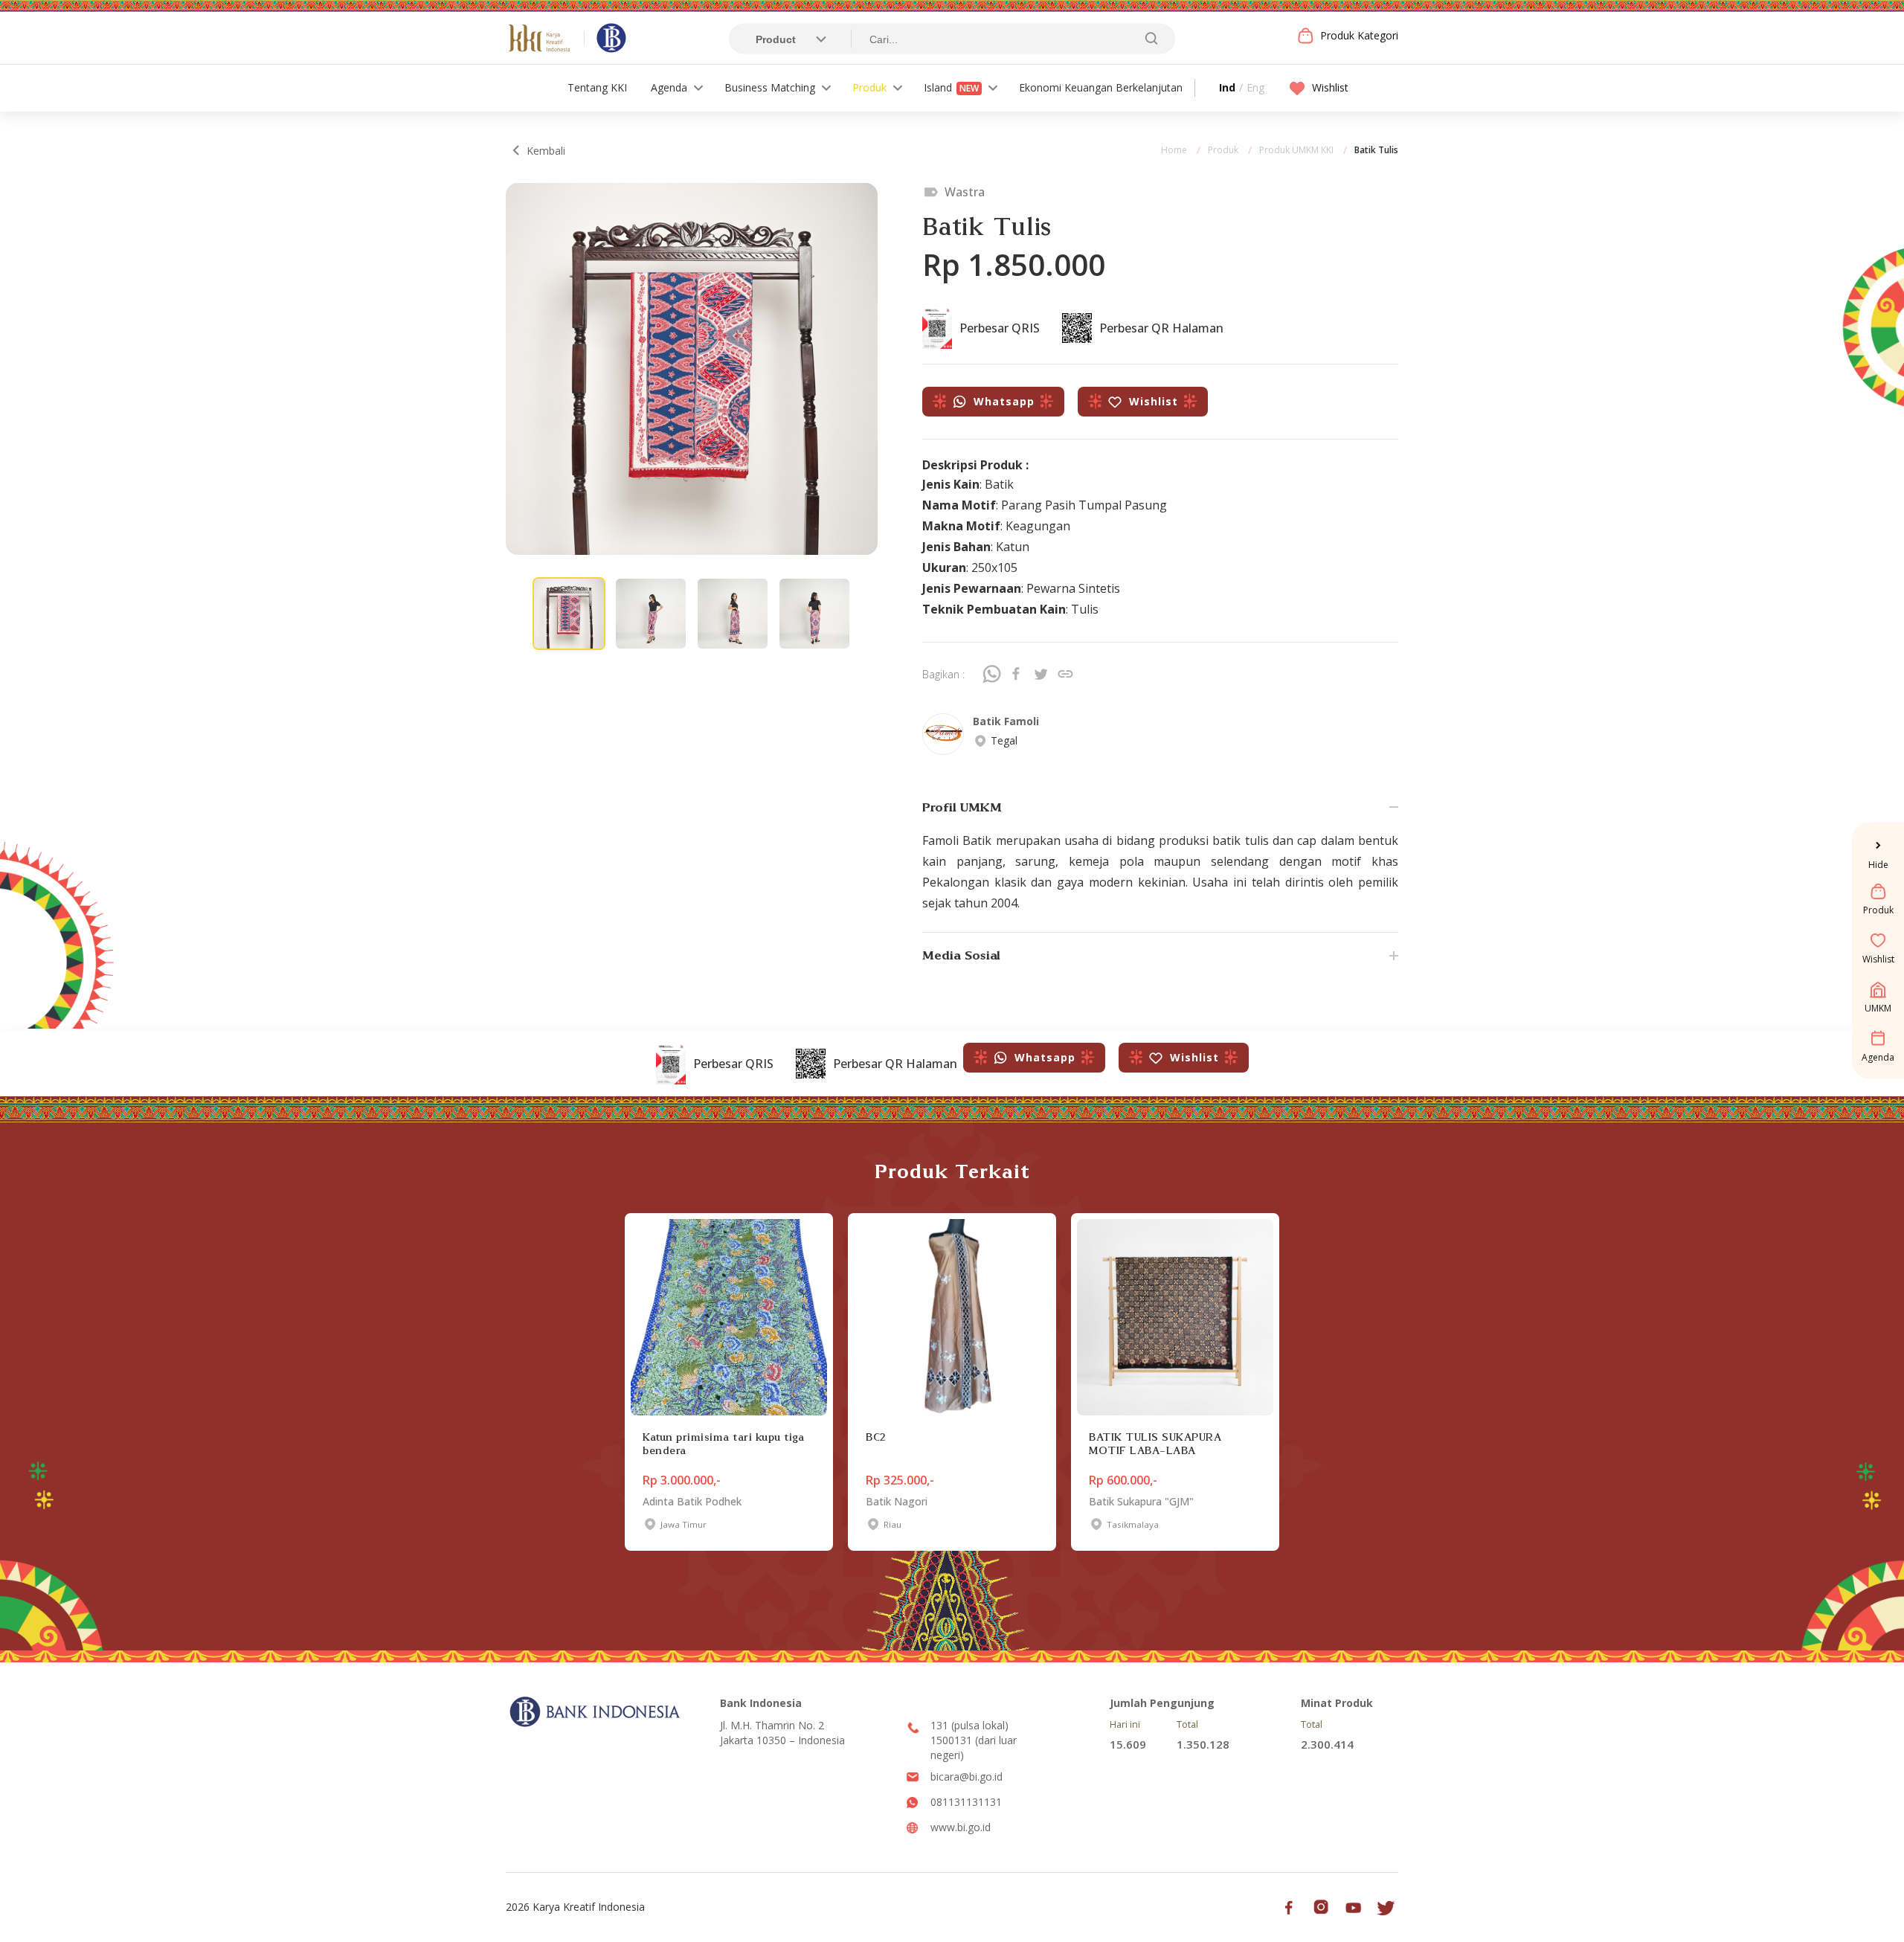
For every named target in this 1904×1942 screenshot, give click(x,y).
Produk (869, 87)
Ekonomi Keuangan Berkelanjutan (1101, 87)
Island (951, 87)
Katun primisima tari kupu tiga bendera (723, 1444)
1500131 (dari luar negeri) (974, 1748)
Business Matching (770, 87)
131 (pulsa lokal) (969, 1725)
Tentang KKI (597, 87)
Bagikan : (943, 674)
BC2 (876, 1437)
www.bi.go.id (961, 1827)
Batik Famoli (1006, 721)
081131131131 (966, 1802)
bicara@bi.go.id (967, 1777)
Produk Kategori (1359, 35)
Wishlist (1330, 87)
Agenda (669, 87)
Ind (1227, 87)
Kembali (546, 151)
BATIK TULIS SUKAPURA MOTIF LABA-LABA (1155, 1444)
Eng (1255, 87)
